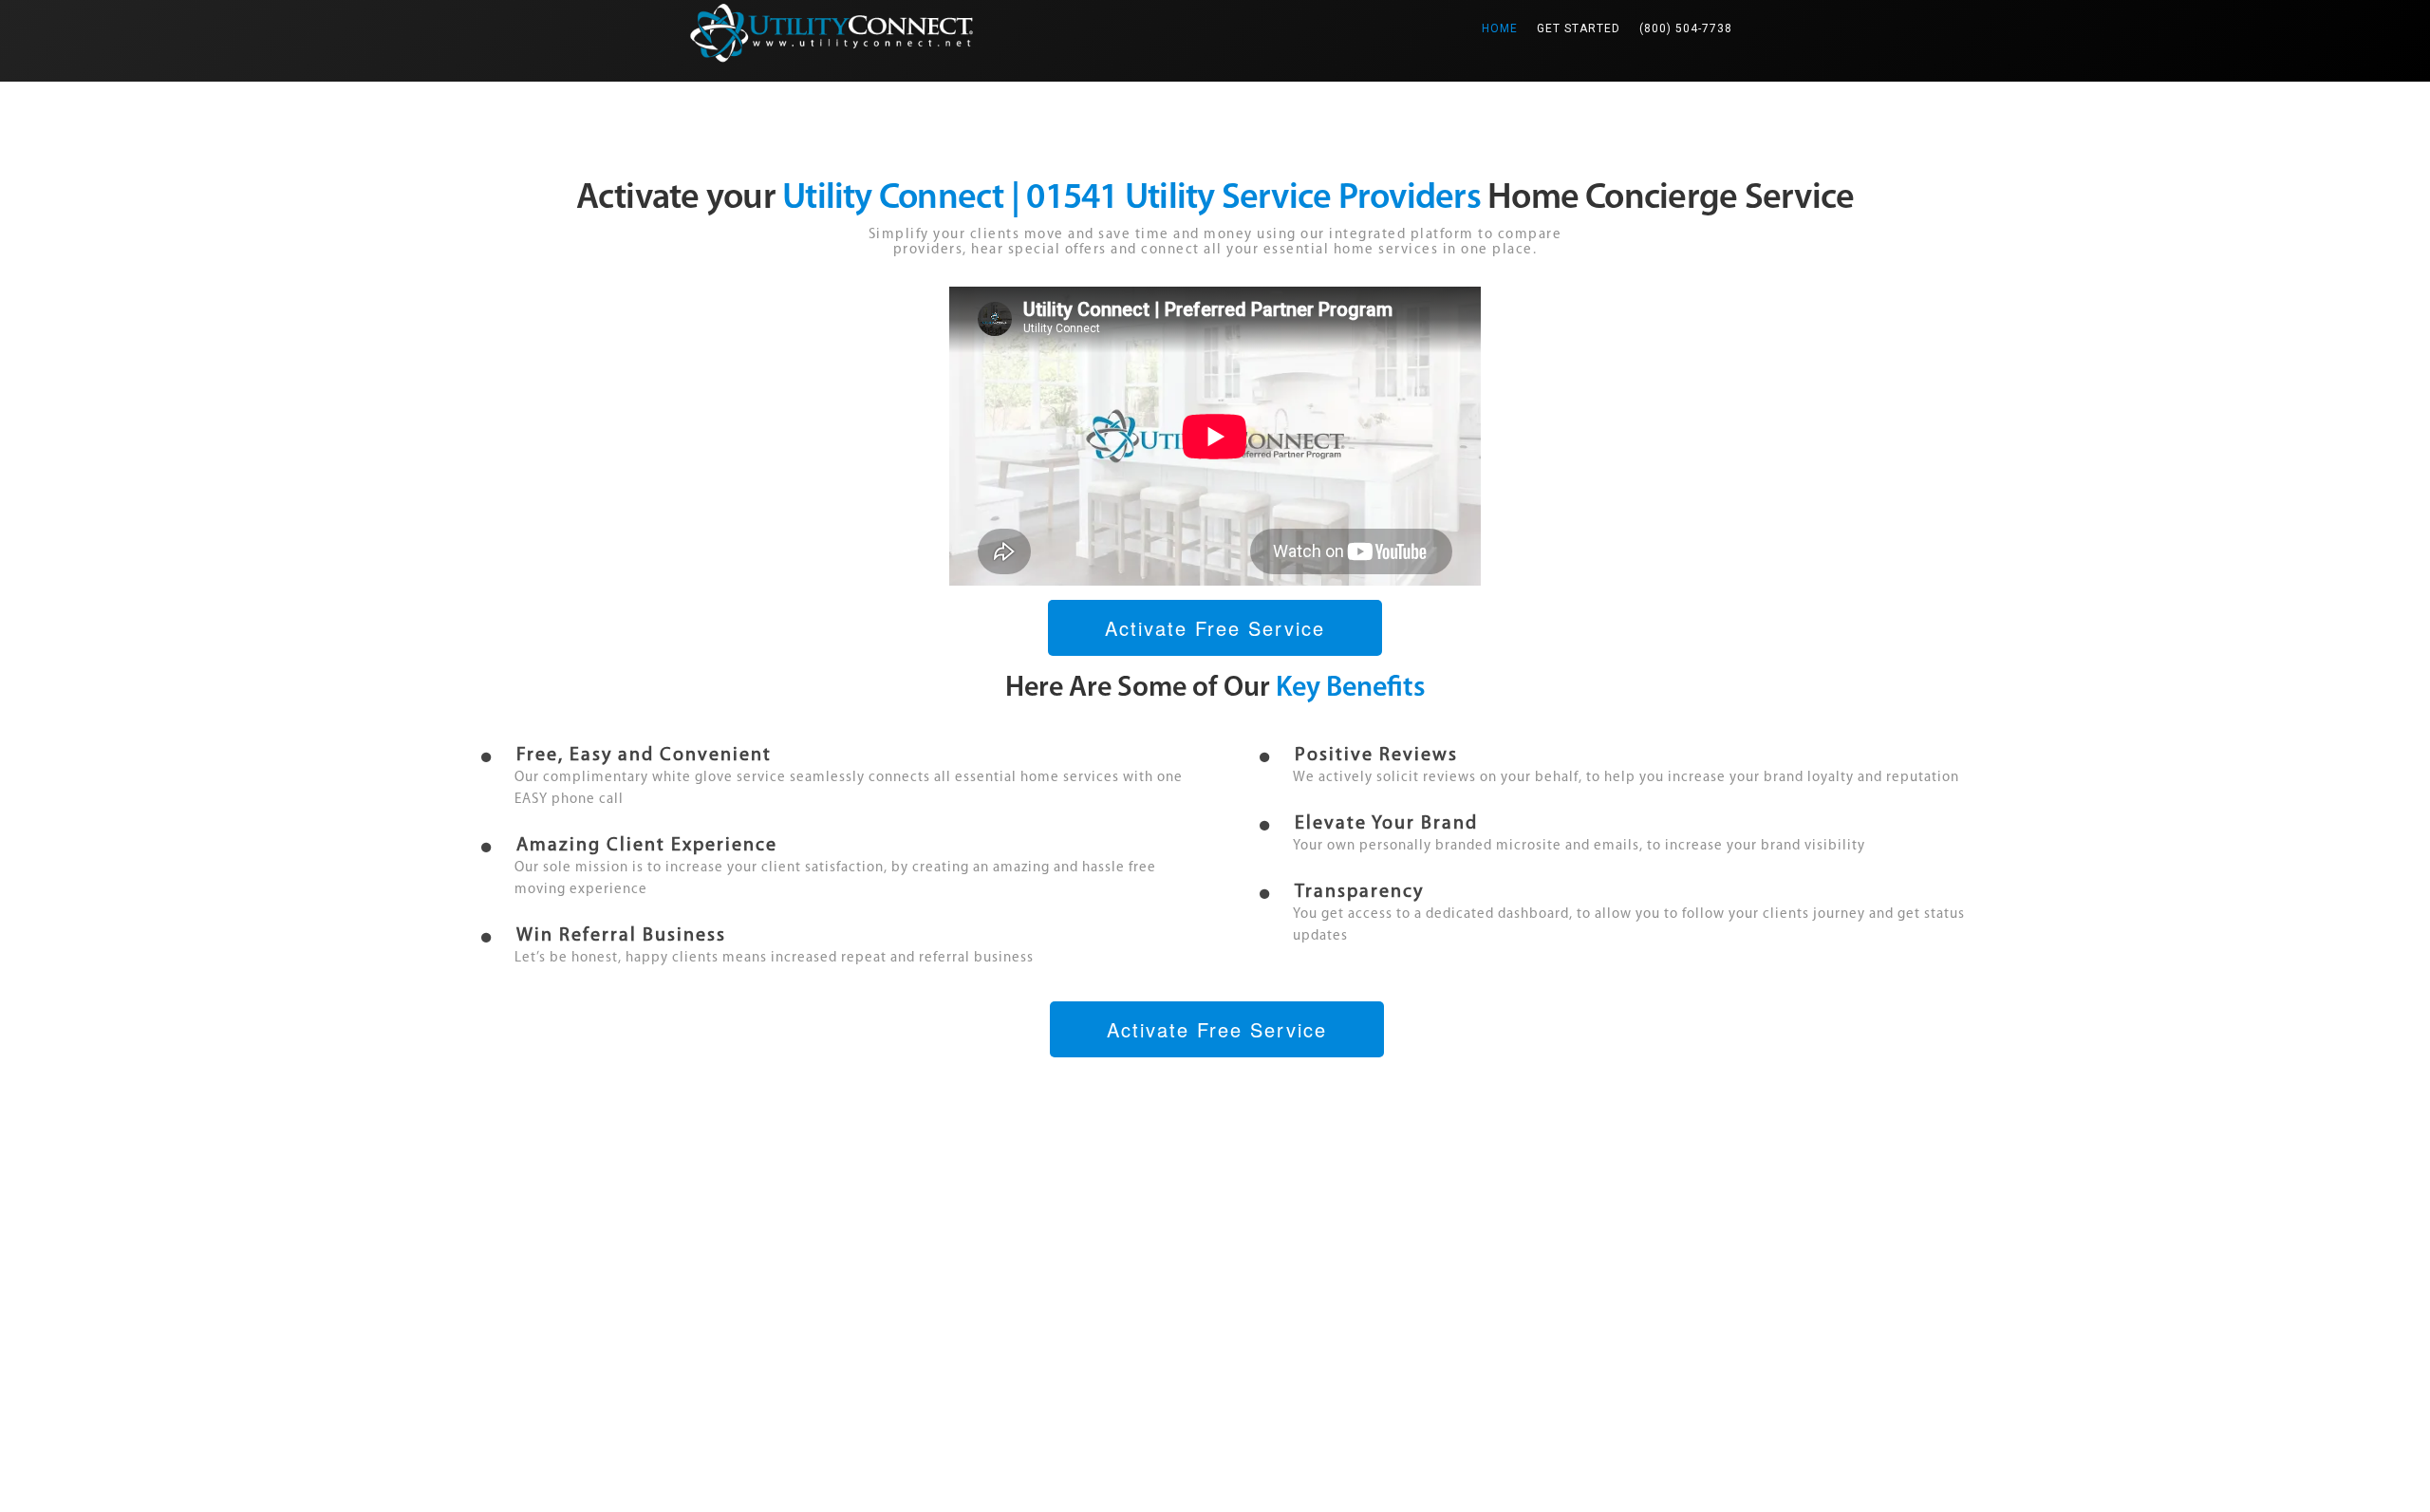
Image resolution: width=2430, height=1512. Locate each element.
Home (1505, 28)
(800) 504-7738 (1686, 28)
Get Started (1579, 28)
